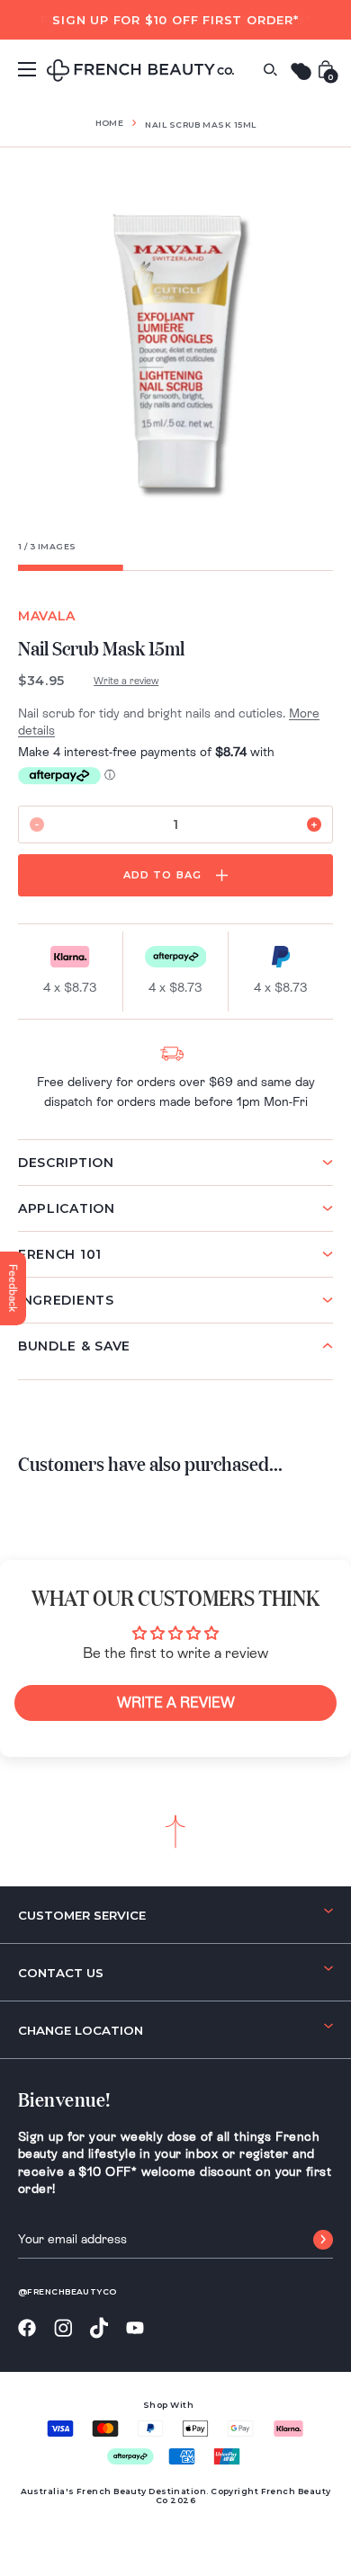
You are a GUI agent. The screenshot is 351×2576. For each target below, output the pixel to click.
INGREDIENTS (66, 1300)
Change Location (81, 2030)
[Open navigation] (27, 69)
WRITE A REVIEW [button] (176, 1702)
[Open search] (270, 70)
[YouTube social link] (135, 2328)
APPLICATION (67, 1208)
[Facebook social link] (27, 2328)
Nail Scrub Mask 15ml (200, 125)
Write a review (126, 681)
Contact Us (61, 1973)
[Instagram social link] (63, 2329)
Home (110, 123)
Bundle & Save (74, 1346)
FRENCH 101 (60, 1254)
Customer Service (82, 1915)
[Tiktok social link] (99, 2328)
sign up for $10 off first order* (175, 20)
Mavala (47, 616)
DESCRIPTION (66, 1163)
